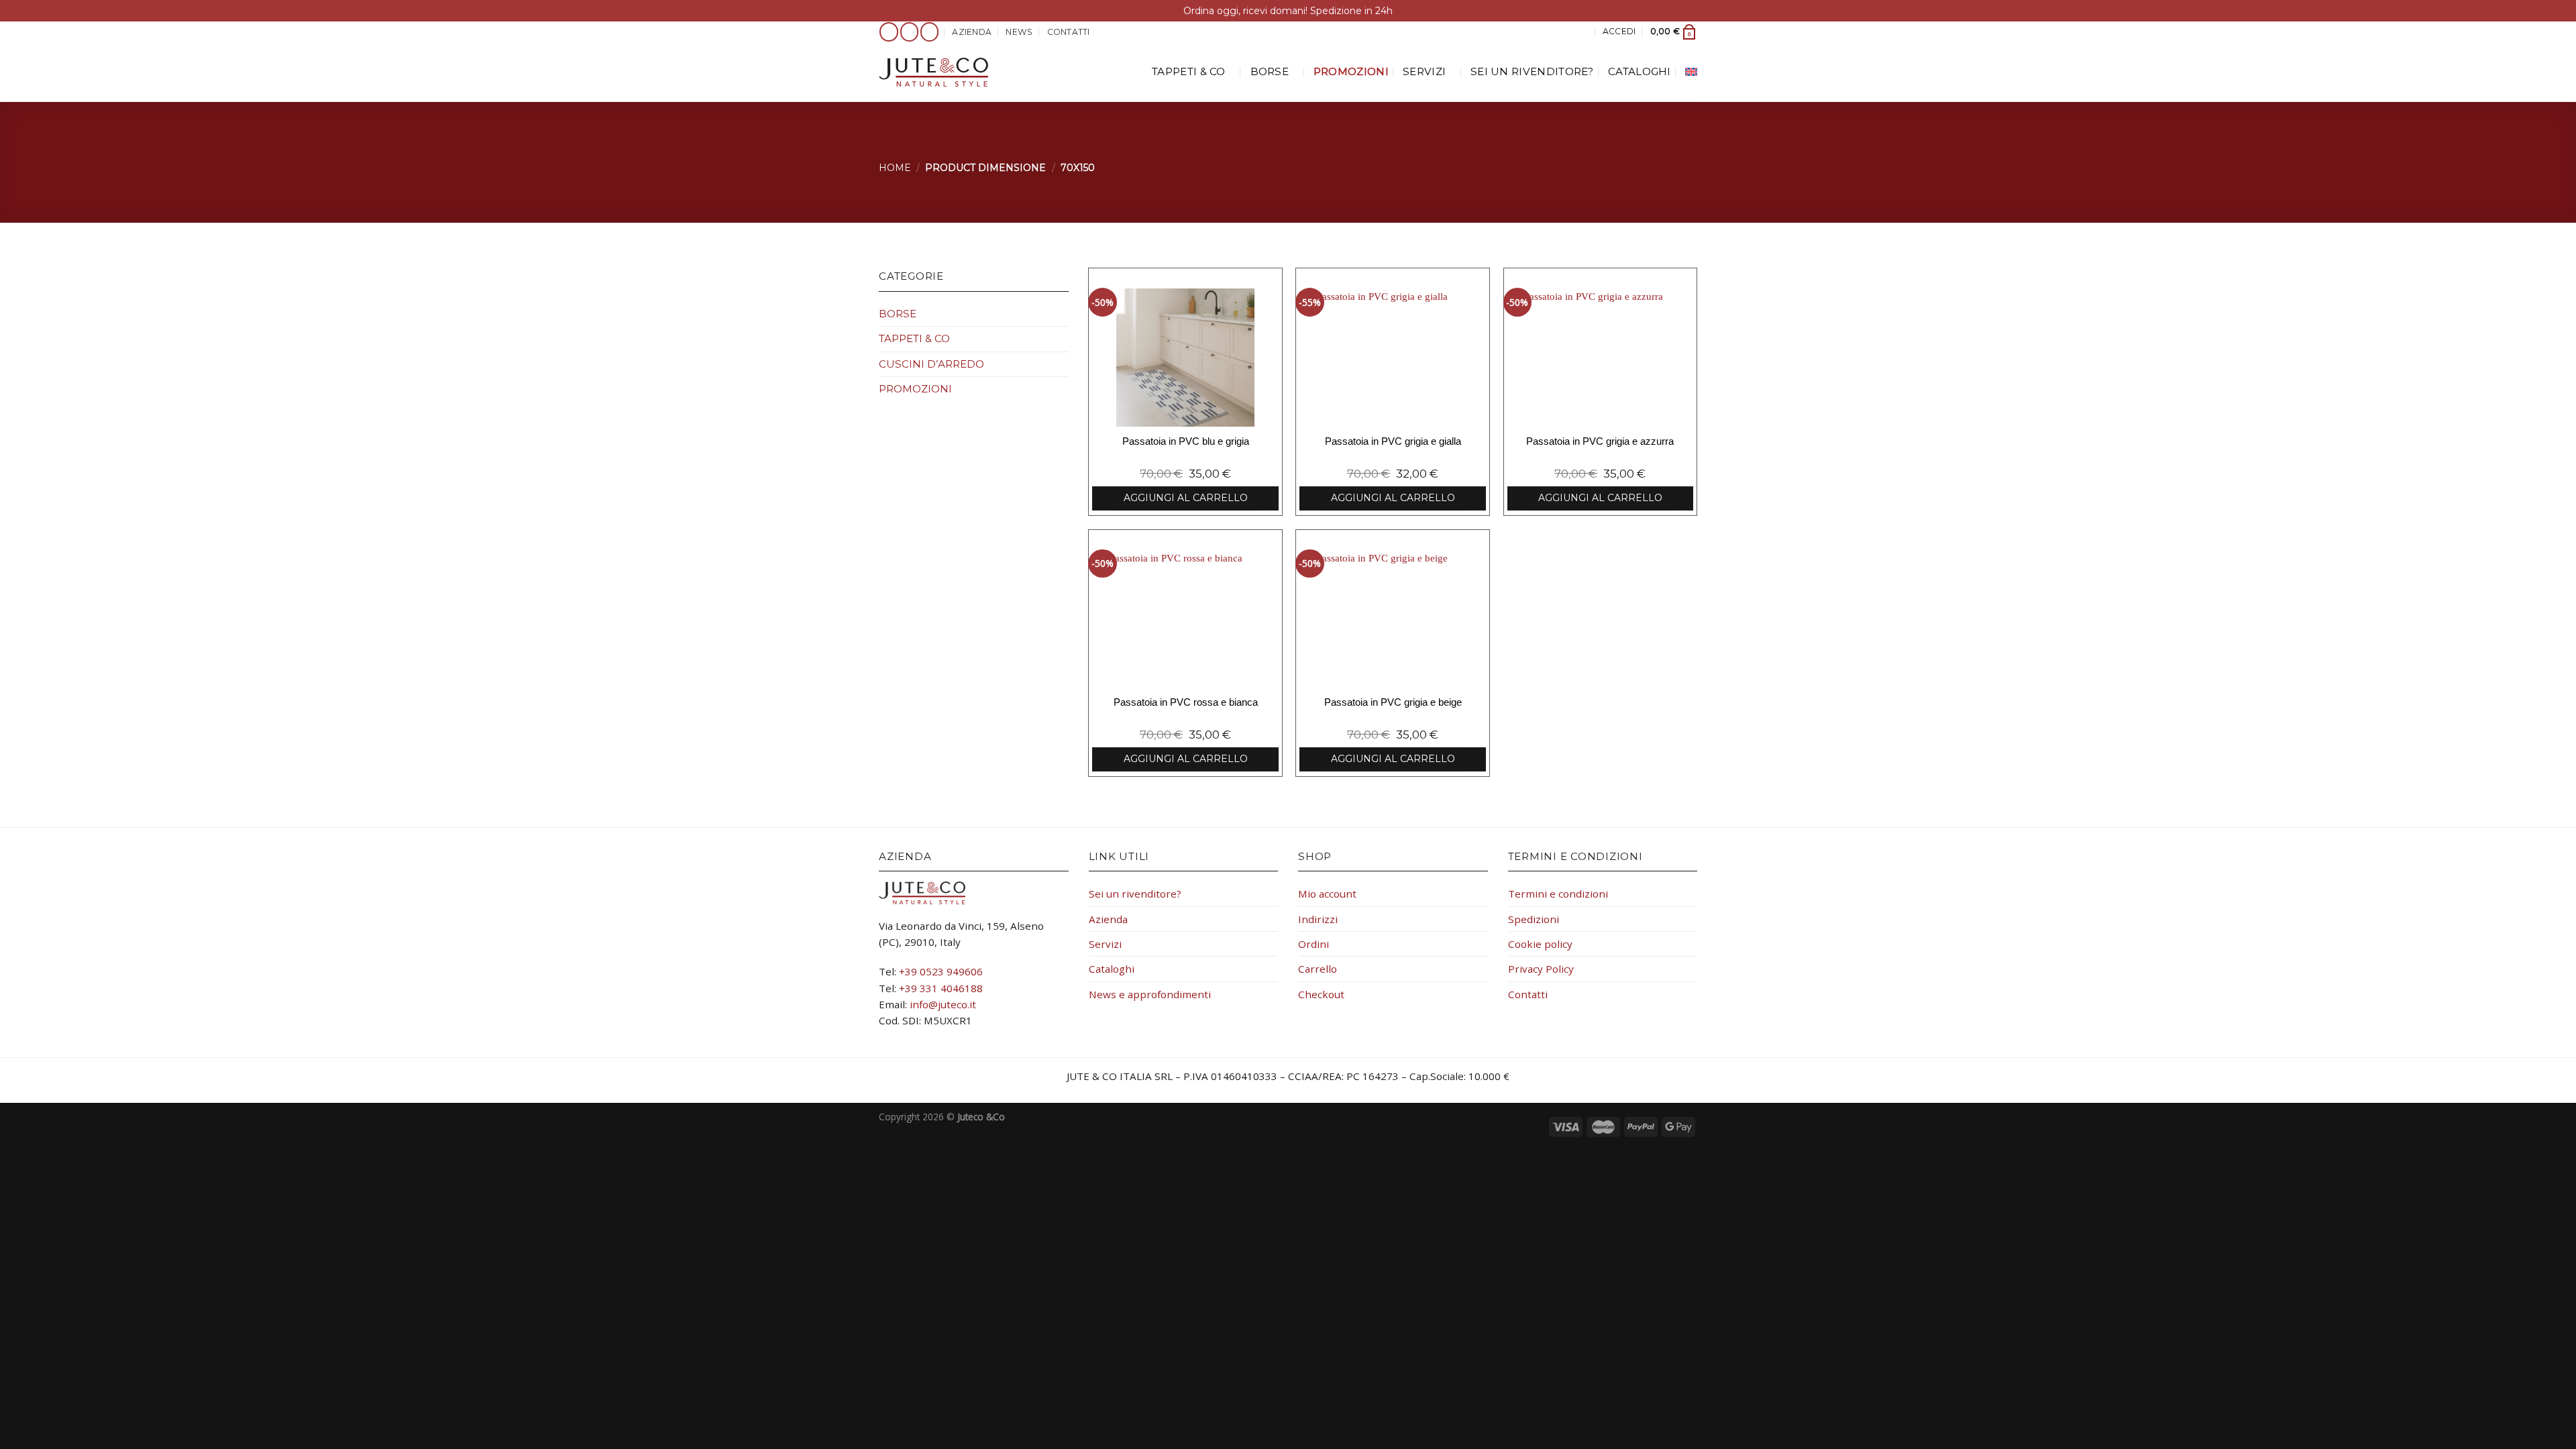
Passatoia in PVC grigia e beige (1393, 702)
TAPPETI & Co (1189, 71)
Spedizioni (1534, 919)
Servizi (1424, 71)
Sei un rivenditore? (1532, 71)
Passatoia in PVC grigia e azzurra (1600, 441)
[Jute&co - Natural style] (933, 72)
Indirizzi (1318, 919)
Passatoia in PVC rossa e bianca (1186, 702)
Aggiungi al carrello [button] (1186, 498)
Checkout (1321, 994)
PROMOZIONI (1351, 71)
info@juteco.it (943, 1004)
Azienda (972, 32)
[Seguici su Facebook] (889, 32)
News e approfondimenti (1150, 994)
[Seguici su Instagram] (910, 32)
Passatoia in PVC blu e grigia (1186, 441)
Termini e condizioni (1558, 894)
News (1019, 32)
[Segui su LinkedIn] (930, 32)
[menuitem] (1691, 72)
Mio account (1327, 894)
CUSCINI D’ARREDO (931, 364)
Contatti (1069, 32)
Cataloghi (1640, 71)
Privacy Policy (1541, 969)
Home (895, 168)
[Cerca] (1583, 32)
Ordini (1313, 944)
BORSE (1270, 71)
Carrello (1318, 969)
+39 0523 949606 (941, 971)
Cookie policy (1540, 944)
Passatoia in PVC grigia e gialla (1393, 441)
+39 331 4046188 (941, 988)
